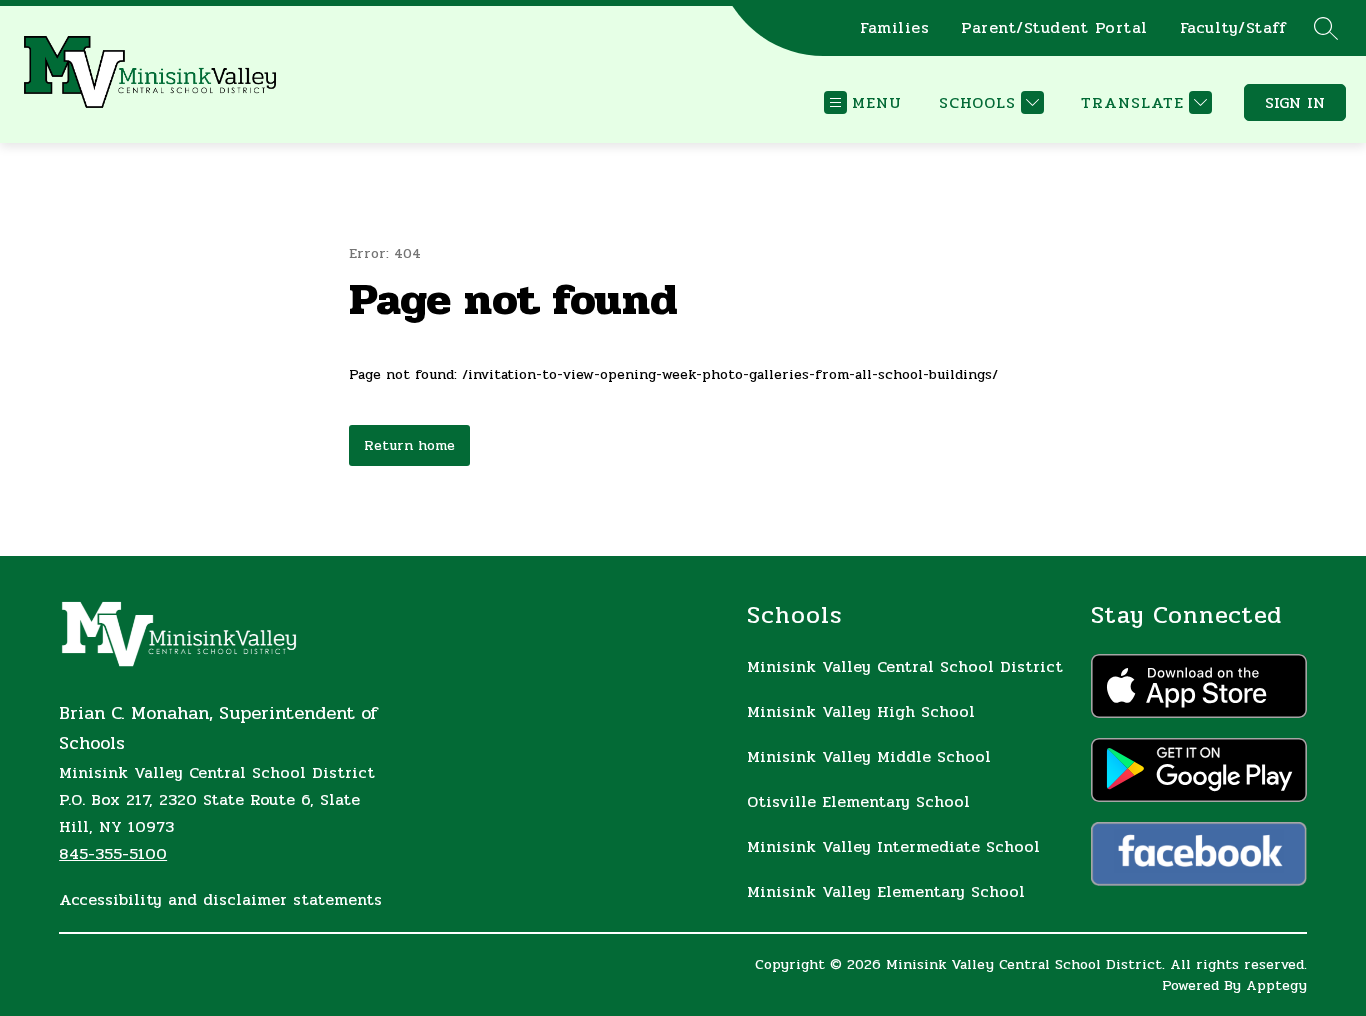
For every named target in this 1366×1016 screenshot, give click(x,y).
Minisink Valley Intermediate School (893, 846)
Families (894, 28)
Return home (409, 445)
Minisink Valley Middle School (869, 756)
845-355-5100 (113, 853)
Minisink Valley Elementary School (886, 891)
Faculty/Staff (1233, 28)
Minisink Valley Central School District (905, 666)
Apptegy (1276, 985)
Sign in (1295, 102)
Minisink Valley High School (861, 711)
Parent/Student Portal (1054, 28)
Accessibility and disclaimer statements (220, 899)
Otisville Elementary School (858, 801)
